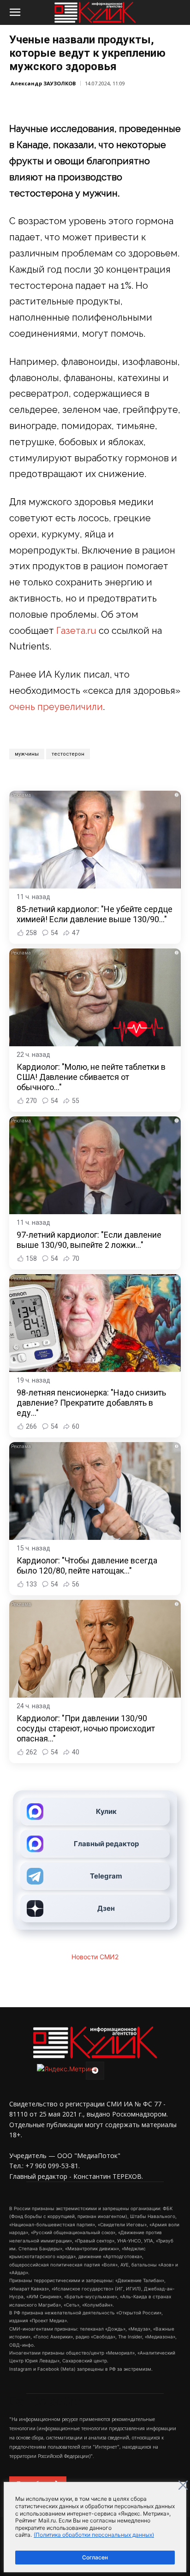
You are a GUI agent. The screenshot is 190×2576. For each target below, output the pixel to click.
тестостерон (68, 754)
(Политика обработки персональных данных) (94, 2535)
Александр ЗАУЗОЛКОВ (43, 83)
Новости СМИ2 (95, 1957)
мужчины (27, 754)
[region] (95, 2527)
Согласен (95, 2557)
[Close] (183, 2485)
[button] (15, 12)
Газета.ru (76, 631)
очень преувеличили (56, 707)
